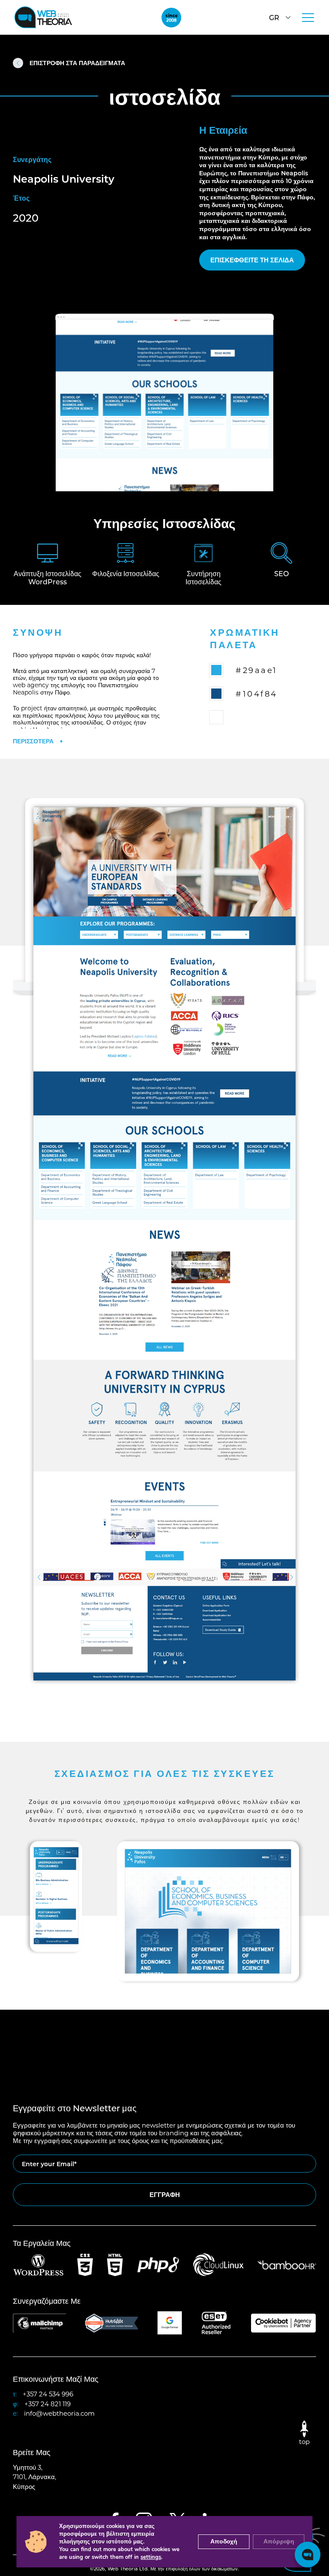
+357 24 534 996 (48, 2394)
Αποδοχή (224, 2541)
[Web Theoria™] (43, 17)
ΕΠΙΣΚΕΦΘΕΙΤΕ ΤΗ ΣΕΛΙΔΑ (252, 260)
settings (151, 2557)
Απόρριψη (279, 2541)
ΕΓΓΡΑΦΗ (165, 2194)
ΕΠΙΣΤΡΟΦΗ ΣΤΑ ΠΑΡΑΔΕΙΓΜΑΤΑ (77, 63)
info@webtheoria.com (59, 2413)
